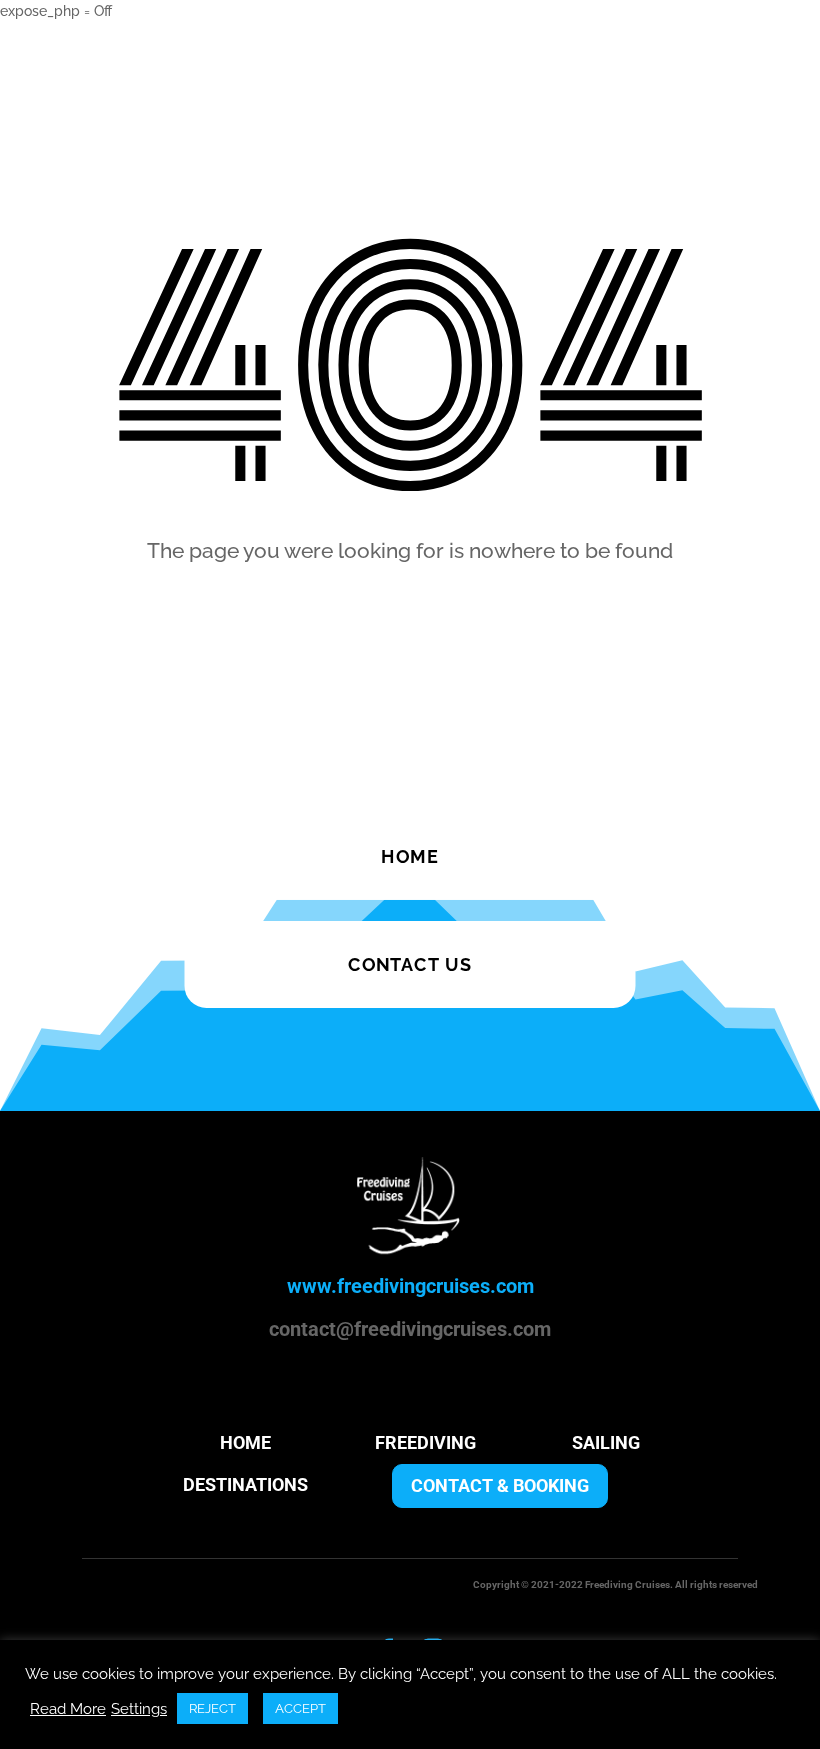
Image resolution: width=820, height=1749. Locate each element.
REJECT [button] (212, 1708)
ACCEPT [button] (300, 1708)
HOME (245, 1442)
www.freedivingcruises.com (410, 1286)
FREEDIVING (425, 1442)
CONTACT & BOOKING (500, 1485)
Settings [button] (139, 1708)
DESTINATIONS (245, 1484)
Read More (68, 1708)
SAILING (606, 1442)
